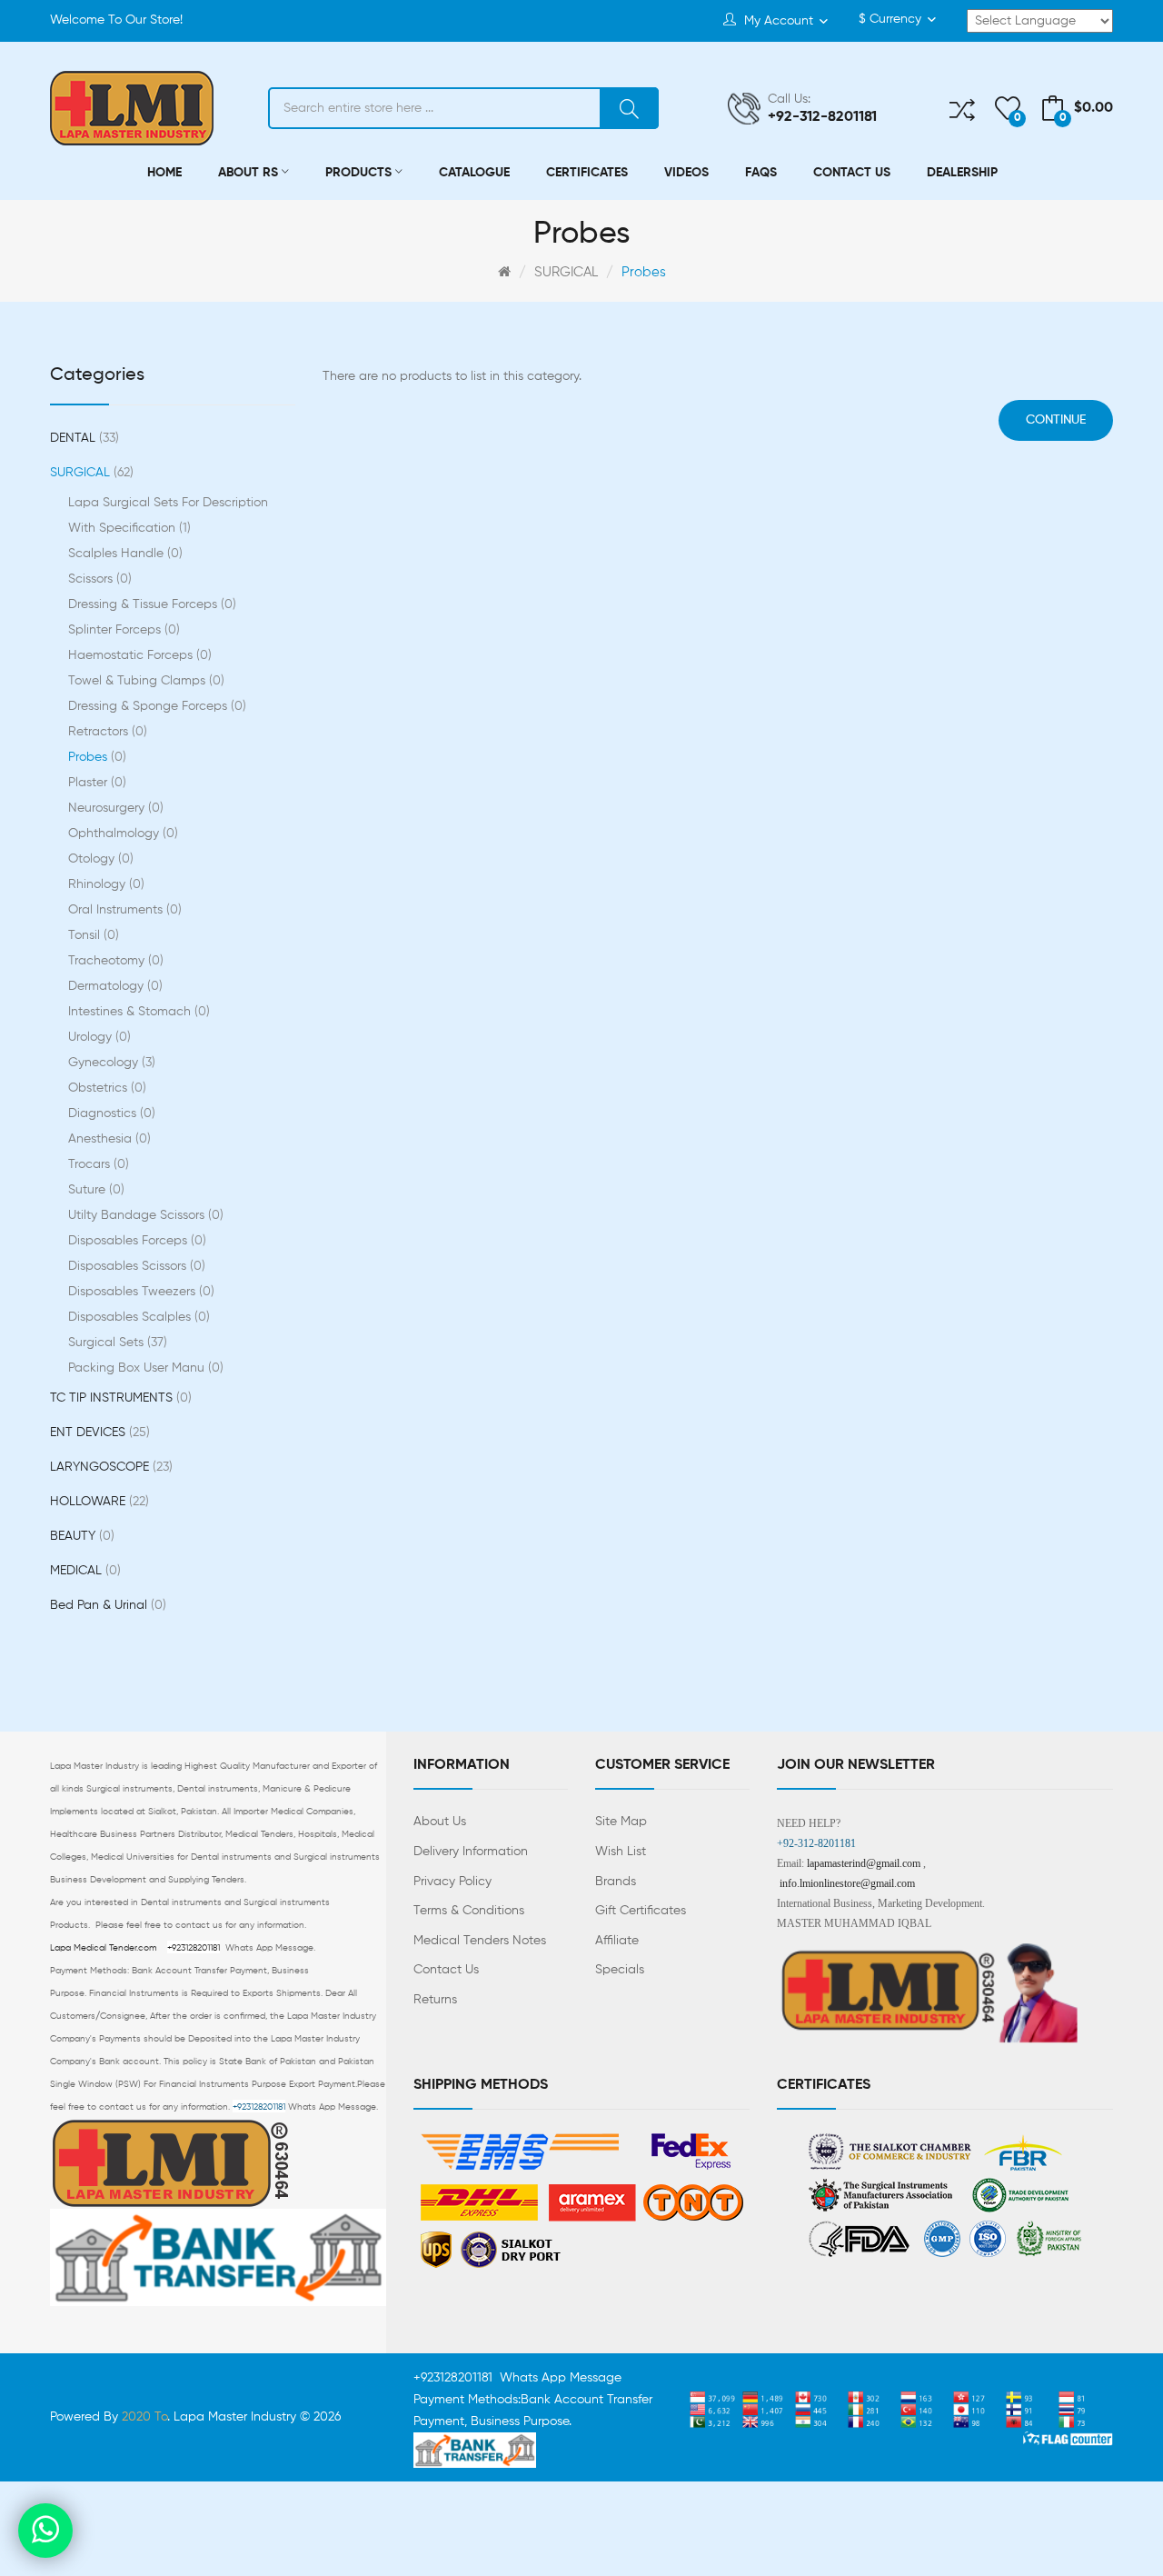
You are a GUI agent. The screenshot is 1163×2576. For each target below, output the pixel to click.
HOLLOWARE (98, 1502)
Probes (644, 272)
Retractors (106, 732)
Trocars (97, 1164)
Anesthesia (108, 1139)
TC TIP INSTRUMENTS (119, 1398)
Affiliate (617, 1941)
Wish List (621, 1852)
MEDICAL (84, 1571)
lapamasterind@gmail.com (864, 1863)
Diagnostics (110, 1113)
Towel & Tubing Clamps (144, 681)
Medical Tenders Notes (480, 1941)
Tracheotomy (114, 961)
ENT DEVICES (98, 1433)
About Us (440, 1822)
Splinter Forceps (122, 630)
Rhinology (104, 884)
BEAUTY (80, 1536)
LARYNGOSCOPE (109, 1467)
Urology (98, 1037)
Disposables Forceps (135, 1241)
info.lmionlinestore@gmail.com (847, 1883)
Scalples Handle (124, 554)
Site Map (621, 1822)
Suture (94, 1190)
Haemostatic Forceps (138, 655)
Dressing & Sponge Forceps (155, 706)
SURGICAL (566, 272)
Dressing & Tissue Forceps (150, 604)
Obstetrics (105, 1088)
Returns (435, 2000)
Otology (99, 859)
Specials (620, 1970)
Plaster (95, 783)
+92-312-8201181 (816, 1843)
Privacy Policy (452, 1882)
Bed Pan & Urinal (106, 1605)
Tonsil (92, 935)
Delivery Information (471, 1852)
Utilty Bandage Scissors (144, 1215)
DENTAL (83, 438)
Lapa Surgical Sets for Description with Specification (168, 515)
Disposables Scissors (135, 1266)
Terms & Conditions (469, 1911)
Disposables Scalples (137, 1317)
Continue (1056, 420)
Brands (616, 1882)
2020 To (144, 2417)
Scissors (98, 579)
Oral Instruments (123, 910)
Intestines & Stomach (137, 1012)
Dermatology (114, 986)
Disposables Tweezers (139, 1292)
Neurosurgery (114, 808)
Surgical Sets (116, 1343)
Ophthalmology (121, 834)
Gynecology (110, 1063)
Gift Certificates (641, 1911)
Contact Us (446, 1970)
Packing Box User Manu (144, 1368)
